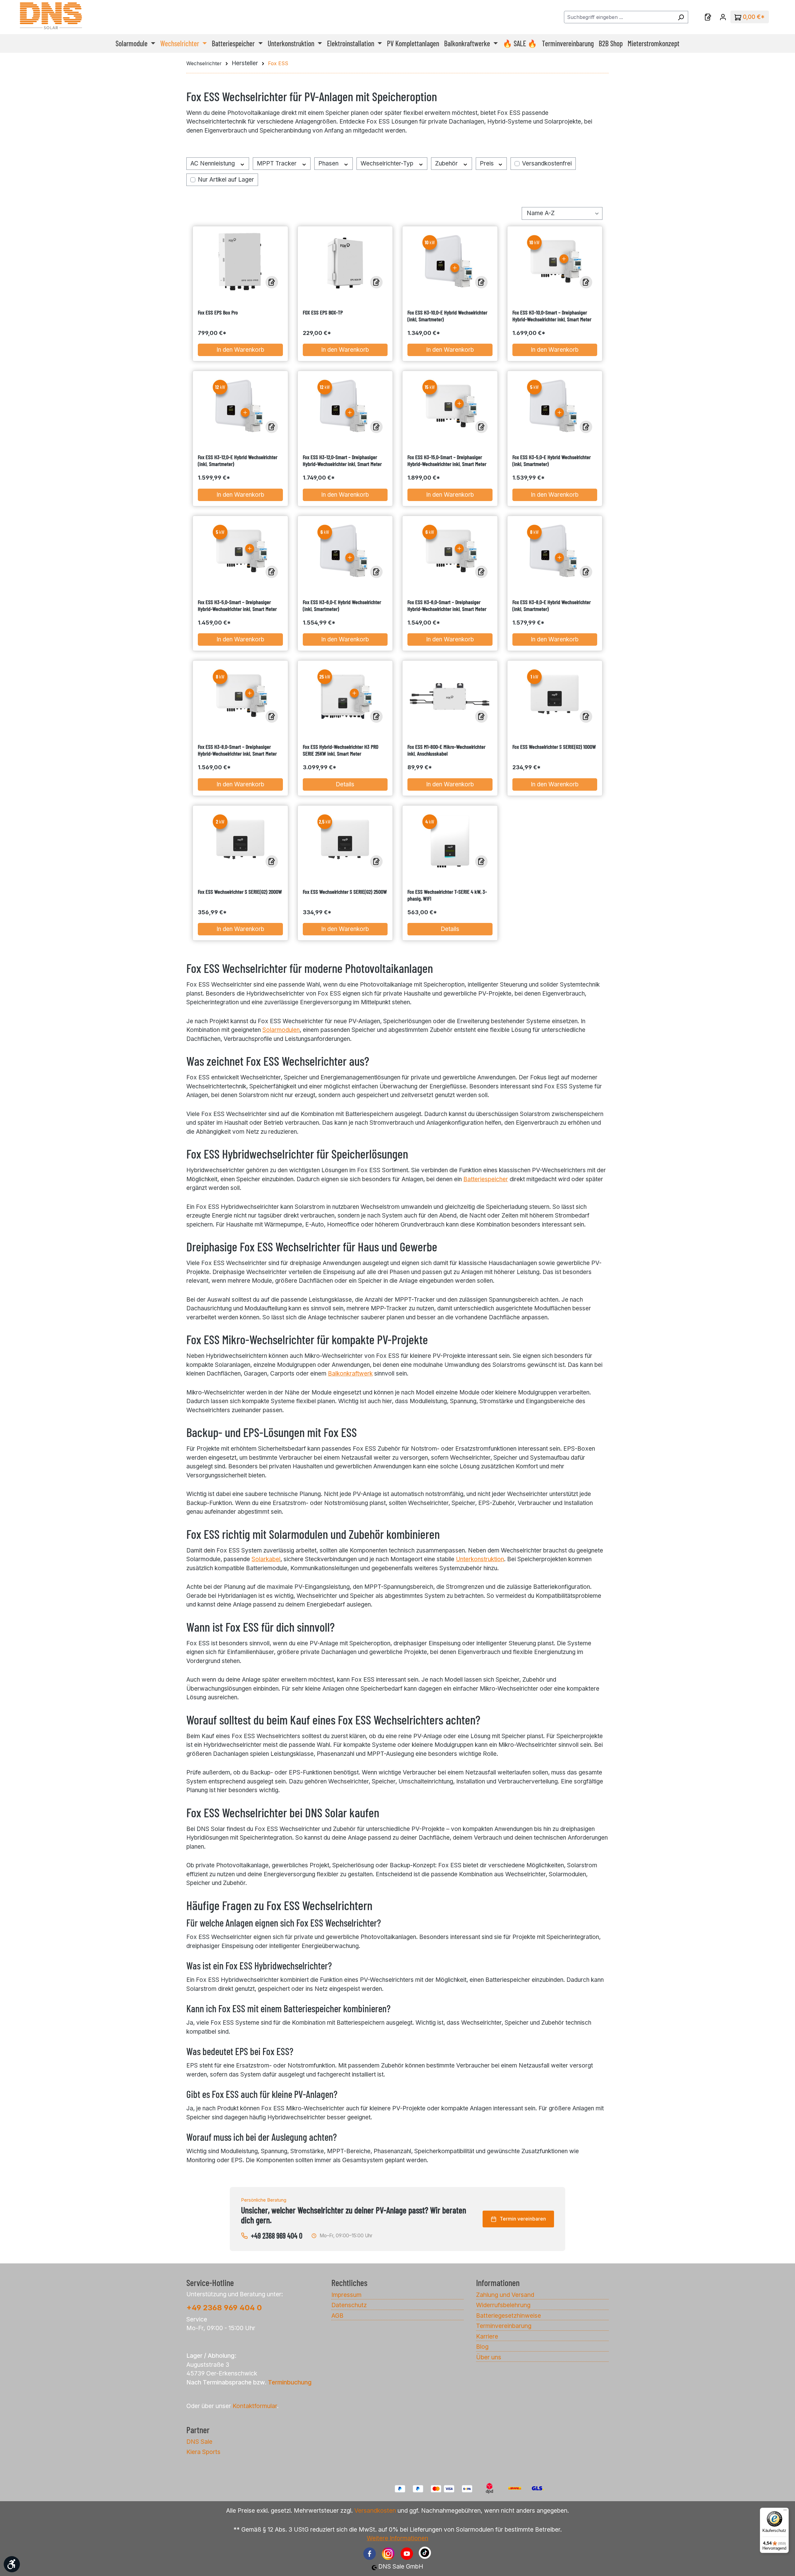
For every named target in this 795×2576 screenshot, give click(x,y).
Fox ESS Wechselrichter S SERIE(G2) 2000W (240, 892)
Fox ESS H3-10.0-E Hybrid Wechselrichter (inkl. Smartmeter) (447, 316)
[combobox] (619, 17)
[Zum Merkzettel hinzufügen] (272, 282)
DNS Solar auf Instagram (388, 2554)
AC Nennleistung (213, 163)
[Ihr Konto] (723, 17)
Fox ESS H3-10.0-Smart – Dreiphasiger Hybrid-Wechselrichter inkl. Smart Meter (552, 316)
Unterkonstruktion (480, 1559)
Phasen (329, 163)
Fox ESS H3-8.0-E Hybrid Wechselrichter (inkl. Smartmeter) (552, 605)
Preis (488, 163)
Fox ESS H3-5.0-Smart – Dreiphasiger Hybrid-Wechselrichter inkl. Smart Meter (237, 605)
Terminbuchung (290, 2382)
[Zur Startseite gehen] (51, 16)
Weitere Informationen (397, 2538)
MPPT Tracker (277, 163)
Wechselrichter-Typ (388, 163)
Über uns (489, 2357)
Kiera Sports (203, 2452)
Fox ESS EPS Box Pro (218, 312)
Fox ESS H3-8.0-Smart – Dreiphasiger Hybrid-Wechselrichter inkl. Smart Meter (237, 750)
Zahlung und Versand (505, 2295)
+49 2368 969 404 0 (277, 2236)
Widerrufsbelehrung (503, 2305)
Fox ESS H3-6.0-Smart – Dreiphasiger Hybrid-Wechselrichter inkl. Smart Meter (447, 605)
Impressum (346, 2295)
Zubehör (447, 163)
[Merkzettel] (708, 17)
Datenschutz (349, 2305)
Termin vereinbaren (523, 2219)
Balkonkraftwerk (350, 1374)
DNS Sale (199, 2442)
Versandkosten (375, 2510)
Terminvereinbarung (504, 2326)
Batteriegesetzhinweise (509, 2316)
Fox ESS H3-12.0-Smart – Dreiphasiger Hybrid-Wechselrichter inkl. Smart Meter (342, 460)
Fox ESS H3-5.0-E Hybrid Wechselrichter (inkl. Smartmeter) (552, 460)
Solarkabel (266, 1559)
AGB (337, 2316)
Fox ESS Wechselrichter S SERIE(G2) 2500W (345, 892)
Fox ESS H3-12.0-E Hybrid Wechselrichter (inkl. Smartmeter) (238, 460)
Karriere (487, 2336)
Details (345, 784)
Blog (482, 2347)
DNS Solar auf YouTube (407, 2554)
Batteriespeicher (486, 1179)
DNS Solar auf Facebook (370, 2554)
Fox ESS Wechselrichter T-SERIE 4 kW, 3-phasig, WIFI (447, 895)
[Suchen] (681, 17)
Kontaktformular (255, 2406)
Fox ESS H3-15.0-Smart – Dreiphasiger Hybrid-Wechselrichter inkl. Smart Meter (447, 460)
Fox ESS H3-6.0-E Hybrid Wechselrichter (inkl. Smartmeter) (342, 605)
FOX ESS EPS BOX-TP (323, 312)
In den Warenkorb (240, 350)
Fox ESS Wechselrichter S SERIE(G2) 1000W (554, 747)
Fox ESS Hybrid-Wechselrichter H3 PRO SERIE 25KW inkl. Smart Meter (341, 750)
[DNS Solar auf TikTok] (423, 2558)
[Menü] (785, 2511)
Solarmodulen (281, 1030)
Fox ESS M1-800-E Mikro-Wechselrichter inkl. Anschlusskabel (446, 750)
